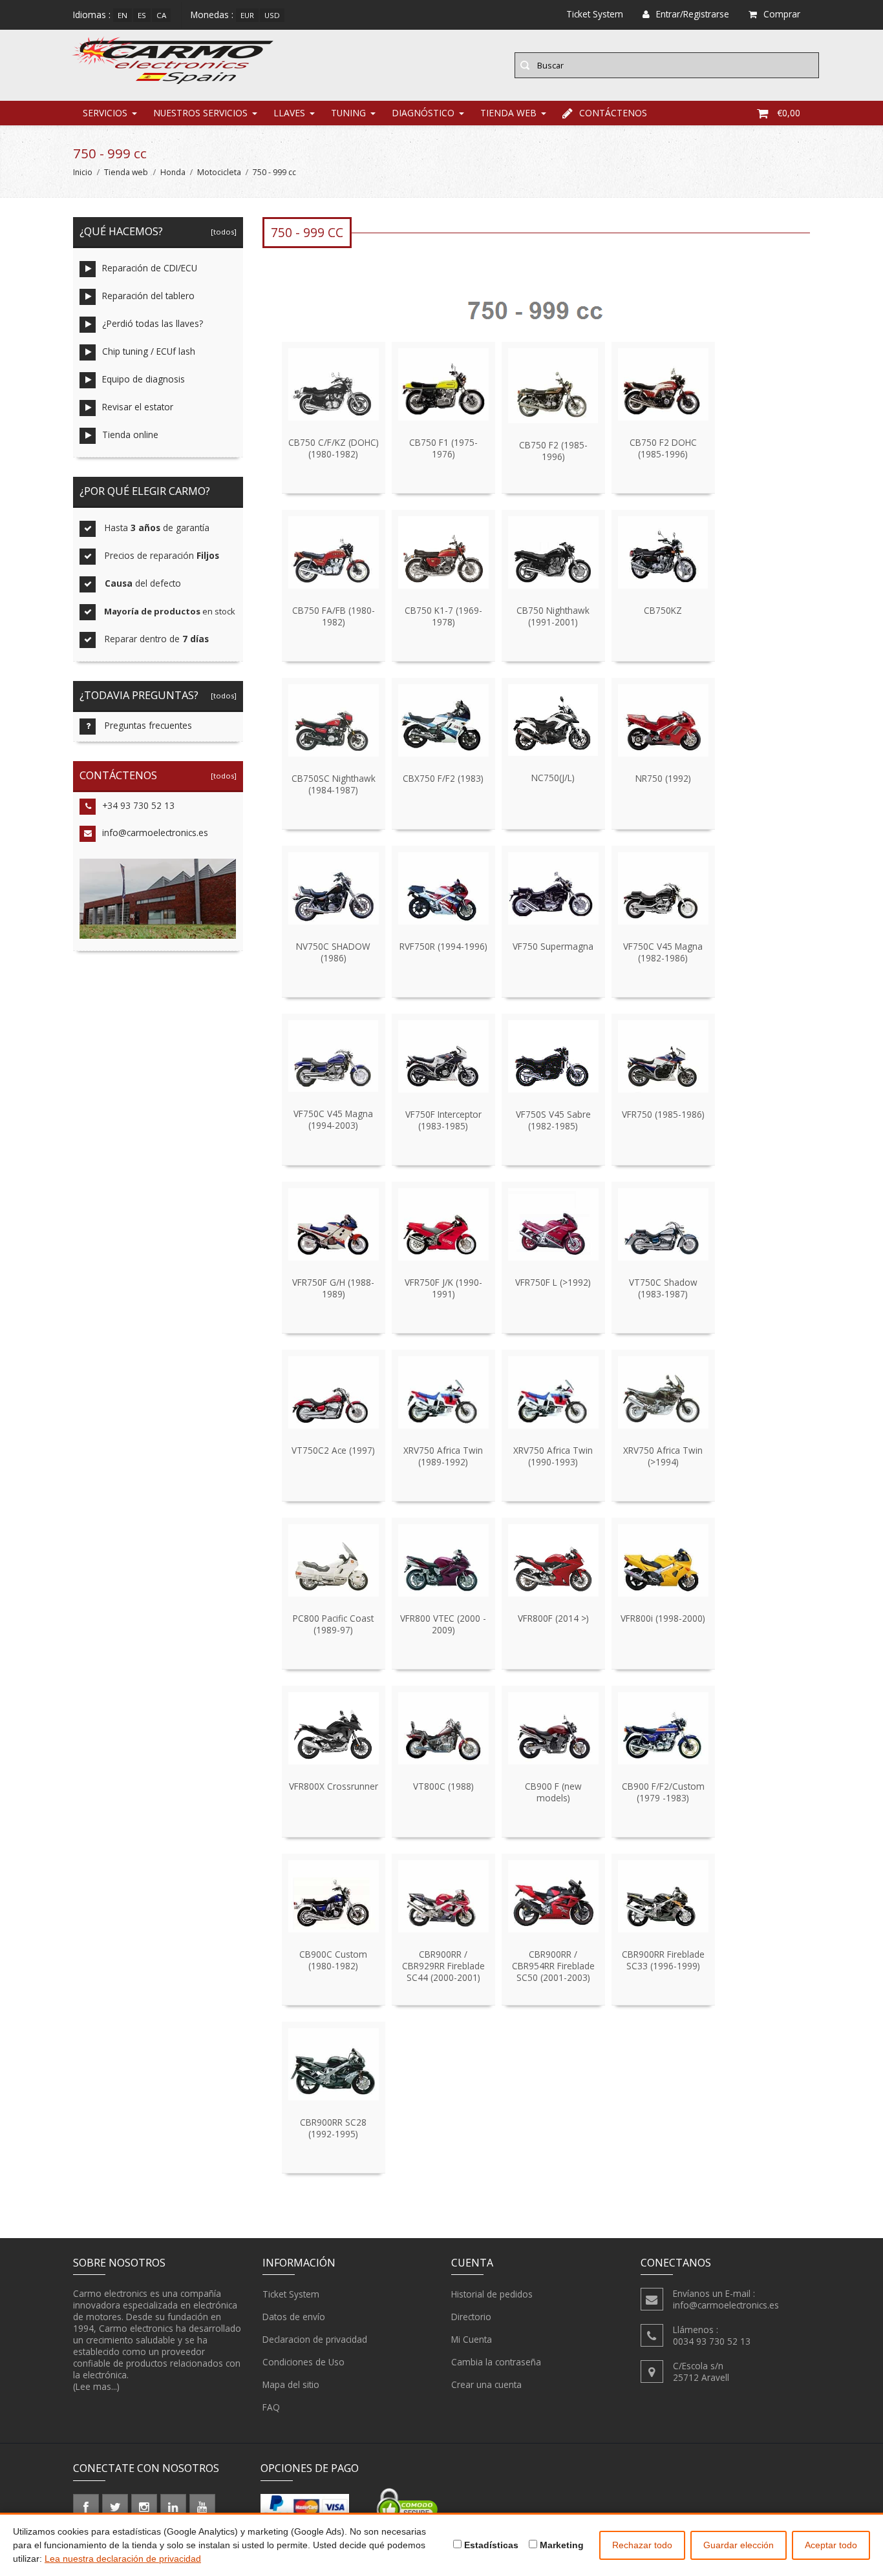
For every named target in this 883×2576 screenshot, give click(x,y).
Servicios (105, 113)
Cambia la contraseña (496, 2362)
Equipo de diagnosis (144, 379)
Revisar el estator (138, 407)
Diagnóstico (423, 113)
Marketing (560, 2545)
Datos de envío (294, 2317)
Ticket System (291, 2294)
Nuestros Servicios (200, 113)
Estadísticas (490, 2545)
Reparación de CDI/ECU (150, 268)
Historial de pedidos (492, 2294)
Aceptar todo (831, 2545)
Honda (173, 172)
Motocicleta (219, 172)
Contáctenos (613, 113)
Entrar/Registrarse (693, 14)
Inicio (83, 172)
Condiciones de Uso (303, 2362)
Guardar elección (739, 2545)
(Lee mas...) (96, 2386)
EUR (247, 15)
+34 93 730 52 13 (138, 805)
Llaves (289, 113)
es (142, 15)
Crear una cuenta (486, 2384)
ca (161, 15)
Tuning (348, 113)
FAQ (271, 2407)
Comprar (782, 14)
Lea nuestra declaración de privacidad (123, 2559)
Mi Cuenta (472, 2339)
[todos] (222, 232)
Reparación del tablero (148, 296)
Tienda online (130, 435)
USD (272, 15)
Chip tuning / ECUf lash (149, 351)
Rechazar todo (642, 2545)
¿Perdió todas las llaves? (153, 323)
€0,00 (789, 113)
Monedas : (212, 15)
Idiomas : (92, 15)
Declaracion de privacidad (315, 2339)
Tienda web (508, 113)
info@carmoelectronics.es (155, 832)
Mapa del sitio (291, 2384)
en (122, 15)
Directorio (471, 2317)
